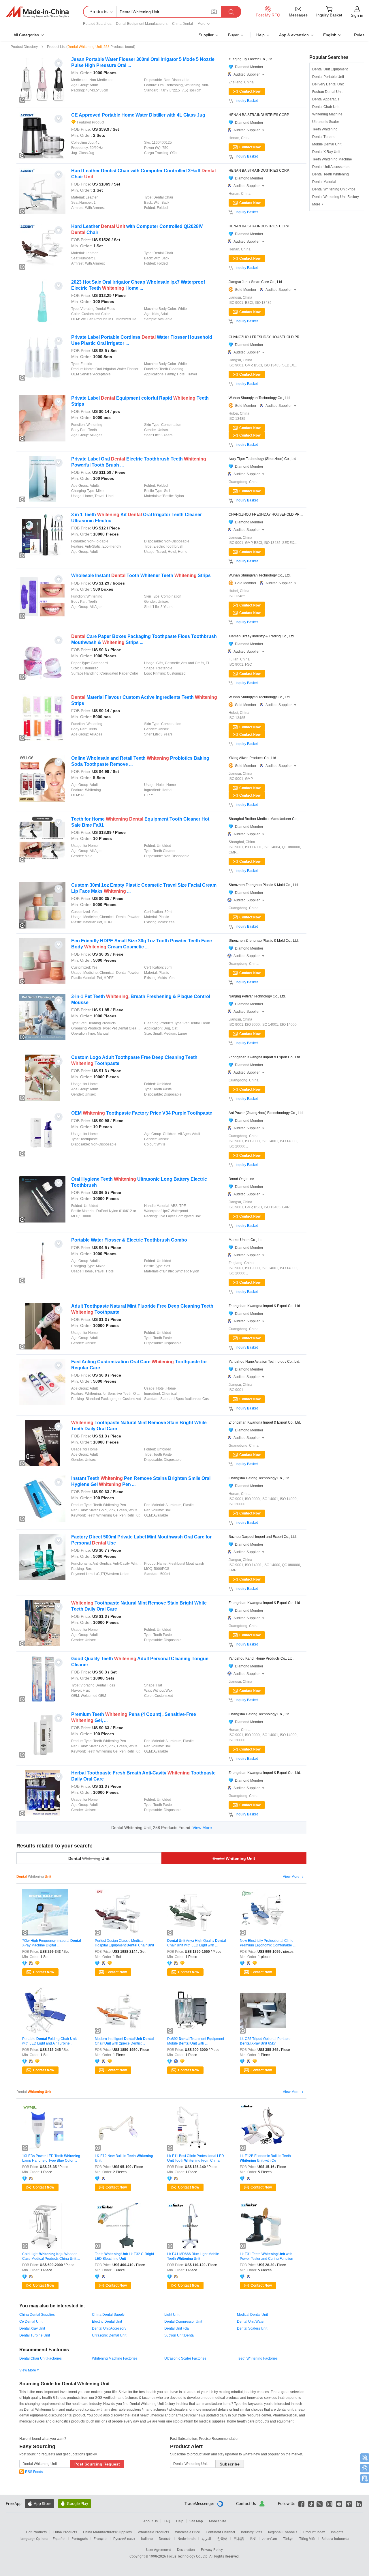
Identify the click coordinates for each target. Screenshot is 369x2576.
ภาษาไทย (270, 2538)
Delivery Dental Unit (328, 84)
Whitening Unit (234, 1858)
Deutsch (165, 2538)
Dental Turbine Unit (35, 2335)
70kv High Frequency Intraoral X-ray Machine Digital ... (52, 1943)
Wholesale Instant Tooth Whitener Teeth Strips (141, 575)
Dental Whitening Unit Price (334, 189)
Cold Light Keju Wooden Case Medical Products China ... (51, 2256)
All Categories (26, 35)
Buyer (233, 35)
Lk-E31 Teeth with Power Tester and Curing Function (267, 2256)
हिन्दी (253, 2538)
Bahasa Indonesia (335, 2538)
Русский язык (124, 2538)
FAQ (167, 2521)
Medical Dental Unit (252, 2315)
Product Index (314, 2532)
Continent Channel (220, 2532)
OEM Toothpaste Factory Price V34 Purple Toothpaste (142, 1113)
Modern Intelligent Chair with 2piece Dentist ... (124, 2041)
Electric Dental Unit (107, 2322)
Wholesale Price (187, 2532)
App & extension (294, 35)
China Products (65, 2532)
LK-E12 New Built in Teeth (124, 2158)
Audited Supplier (249, 74)
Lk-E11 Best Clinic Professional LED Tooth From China (196, 2158)
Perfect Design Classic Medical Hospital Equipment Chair (125, 1943)
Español (59, 2538)
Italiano (147, 2538)
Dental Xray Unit (32, 2328)
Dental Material (324, 182)
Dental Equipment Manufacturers (142, 24)
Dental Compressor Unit (183, 2322)
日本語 (239, 2538)
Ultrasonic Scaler (326, 122)
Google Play (75, 2503)
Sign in (357, 15)
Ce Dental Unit (31, 2322)
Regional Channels (283, 2532)
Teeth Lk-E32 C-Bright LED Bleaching (124, 2256)
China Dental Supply (108, 2315)
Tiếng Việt (307, 2538)
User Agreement (159, 2549)
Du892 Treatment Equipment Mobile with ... (196, 2041)
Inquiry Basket (247, 101)
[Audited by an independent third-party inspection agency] (32, 1963)
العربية (206, 2538)
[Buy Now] (247, 428)
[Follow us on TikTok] (311, 2503)
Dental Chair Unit (326, 107)
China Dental (182, 24)
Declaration (186, 2549)
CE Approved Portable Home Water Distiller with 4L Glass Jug (138, 115)
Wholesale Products (153, 2532)
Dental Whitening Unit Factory (336, 197)
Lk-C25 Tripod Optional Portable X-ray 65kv (265, 2041)
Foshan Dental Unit (327, 92)
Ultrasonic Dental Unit (109, 2335)
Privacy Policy (212, 2549)
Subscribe (230, 2464)
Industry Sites (252, 2532)
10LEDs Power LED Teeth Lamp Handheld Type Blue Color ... (51, 2158)
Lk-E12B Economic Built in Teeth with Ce (265, 2158)
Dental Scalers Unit (252, 2328)
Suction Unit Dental (179, 2335)
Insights (337, 2532)
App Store (39, 2503)
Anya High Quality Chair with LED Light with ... (196, 1943)
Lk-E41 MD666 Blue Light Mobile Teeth (193, 2256)
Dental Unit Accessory (109, 2328)
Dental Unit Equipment (330, 69)
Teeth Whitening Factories (257, 2358)
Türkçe (288, 2538)
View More (202, 1828)
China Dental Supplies (37, 2315)
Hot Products (36, 2532)
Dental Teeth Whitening (331, 174)
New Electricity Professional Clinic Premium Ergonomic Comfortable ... (268, 1943)
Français (100, 2538)
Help (260, 35)
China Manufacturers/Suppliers (107, 2532)
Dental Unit (89, 1858)
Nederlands (187, 2538)
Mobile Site (218, 2521)
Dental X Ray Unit (326, 152)
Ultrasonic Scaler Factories (185, 2358)
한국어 (222, 2538)
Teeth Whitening (325, 129)
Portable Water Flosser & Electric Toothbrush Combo (129, 1240)
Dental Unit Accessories (331, 167)
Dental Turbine (324, 137)
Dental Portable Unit (328, 77)
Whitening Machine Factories (115, 2358)
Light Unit (172, 2315)
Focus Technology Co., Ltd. (188, 2556)
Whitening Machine (327, 114)
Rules (359, 35)
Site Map (196, 2521)
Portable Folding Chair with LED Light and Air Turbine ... (49, 2041)
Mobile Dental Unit (327, 144)
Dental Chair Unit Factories (41, 2358)
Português (80, 2538)
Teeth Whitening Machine (332, 159)
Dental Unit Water (251, 2322)
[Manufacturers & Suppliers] (37, 12)
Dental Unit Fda (177, 2328)
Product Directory (24, 47)
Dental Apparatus (326, 99)
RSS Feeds (34, 2472)
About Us (150, 2521)
